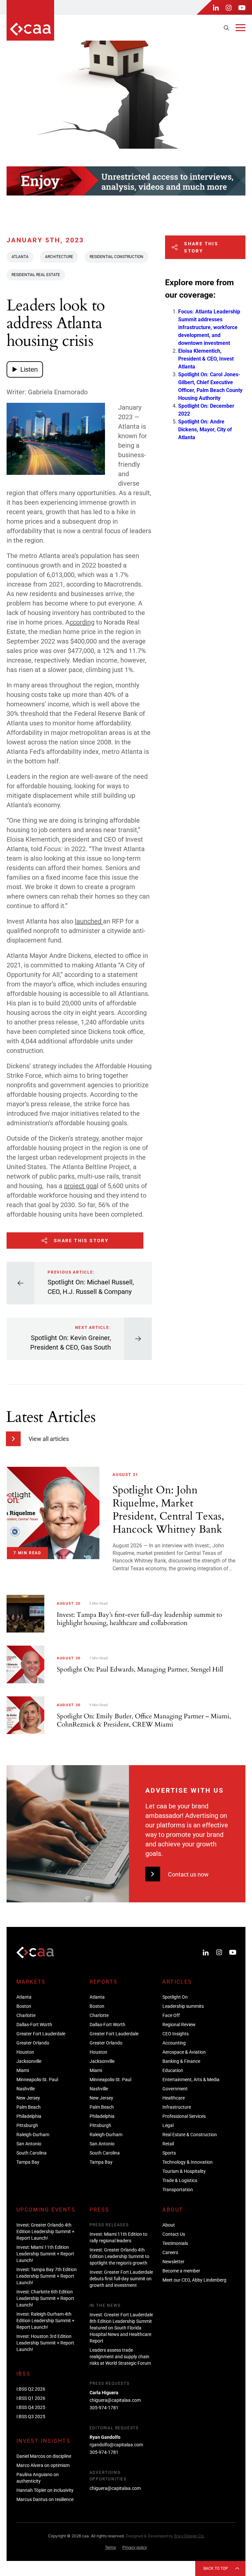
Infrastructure (177, 2107)
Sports (169, 2153)
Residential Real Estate (36, 275)
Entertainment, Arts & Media (191, 2080)
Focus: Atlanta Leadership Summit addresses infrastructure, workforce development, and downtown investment (209, 327)
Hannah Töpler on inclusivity (45, 2490)
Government (175, 2089)
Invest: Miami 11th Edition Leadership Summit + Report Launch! (45, 2254)
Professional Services (184, 2116)
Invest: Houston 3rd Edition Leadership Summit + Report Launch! (45, 2343)
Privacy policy (135, 2548)
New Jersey (28, 2098)
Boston (24, 2006)
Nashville (26, 2089)
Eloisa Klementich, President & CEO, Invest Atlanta (206, 359)
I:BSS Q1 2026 (31, 2398)
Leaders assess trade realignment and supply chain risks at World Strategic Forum (120, 2357)
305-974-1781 (104, 2408)
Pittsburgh (27, 2125)
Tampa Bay (28, 2162)
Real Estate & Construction (190, 2135)
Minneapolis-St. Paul (37, 2080)
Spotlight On (175, 1997)
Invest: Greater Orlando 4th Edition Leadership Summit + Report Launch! (45, 2231)
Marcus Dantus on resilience (45, 2499)
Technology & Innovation (188, 2162)
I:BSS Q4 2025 (31, 2407)
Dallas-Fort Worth (34, 2025)
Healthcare (174, 2098)
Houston (25, 2052)
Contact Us (174, 2234)
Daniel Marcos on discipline (44, 2456)
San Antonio (29, 2144)
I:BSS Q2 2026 (31, 2389)
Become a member (181, 2271)
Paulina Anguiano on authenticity (38, 2478)
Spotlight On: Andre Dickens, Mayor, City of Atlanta (205, 429)
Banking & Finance (181, 2061)
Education (173, 2070)
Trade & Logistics (180, 2180)
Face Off (171, 2015)
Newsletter (173, 2262)
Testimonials (175, 2243)
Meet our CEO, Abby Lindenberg (194, 2280)
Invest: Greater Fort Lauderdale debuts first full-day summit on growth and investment (121, 2279)
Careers (170, 2252)
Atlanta (20, 257)
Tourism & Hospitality (184, 2171)
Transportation (178, 2190)
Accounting (174, 2043)
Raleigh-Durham (33, 2135)
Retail (168, 2144)
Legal (168, 2125)
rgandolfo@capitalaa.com (116, 2445)
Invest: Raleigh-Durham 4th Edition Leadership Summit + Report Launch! (45, 2321)
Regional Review (179, 2025)
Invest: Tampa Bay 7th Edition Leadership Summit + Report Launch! (47, 2276)
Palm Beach (29, 2107)
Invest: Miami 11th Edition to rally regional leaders (118, 2237)
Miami (23, 2070)
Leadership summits (183, 2006)
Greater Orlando (33, 2043)
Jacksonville (29, 2061)
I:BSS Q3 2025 (31, 2417)
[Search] (226, 28)
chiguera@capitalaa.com (115, 2400)
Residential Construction (116, 257)
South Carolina (31, 2153)
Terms (110, 2548)
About (169, 2225)
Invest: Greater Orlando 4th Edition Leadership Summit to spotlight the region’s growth (119, 2256)
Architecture (59, 257)
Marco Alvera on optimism (43, 2465)
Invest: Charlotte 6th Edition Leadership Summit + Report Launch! (45, 2298)
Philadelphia (29, 2116)
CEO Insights (176, 2034)
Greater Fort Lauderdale (41, 2034)
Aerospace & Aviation (184, 2052)
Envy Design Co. (189, 2536)
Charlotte (26, 2015)
